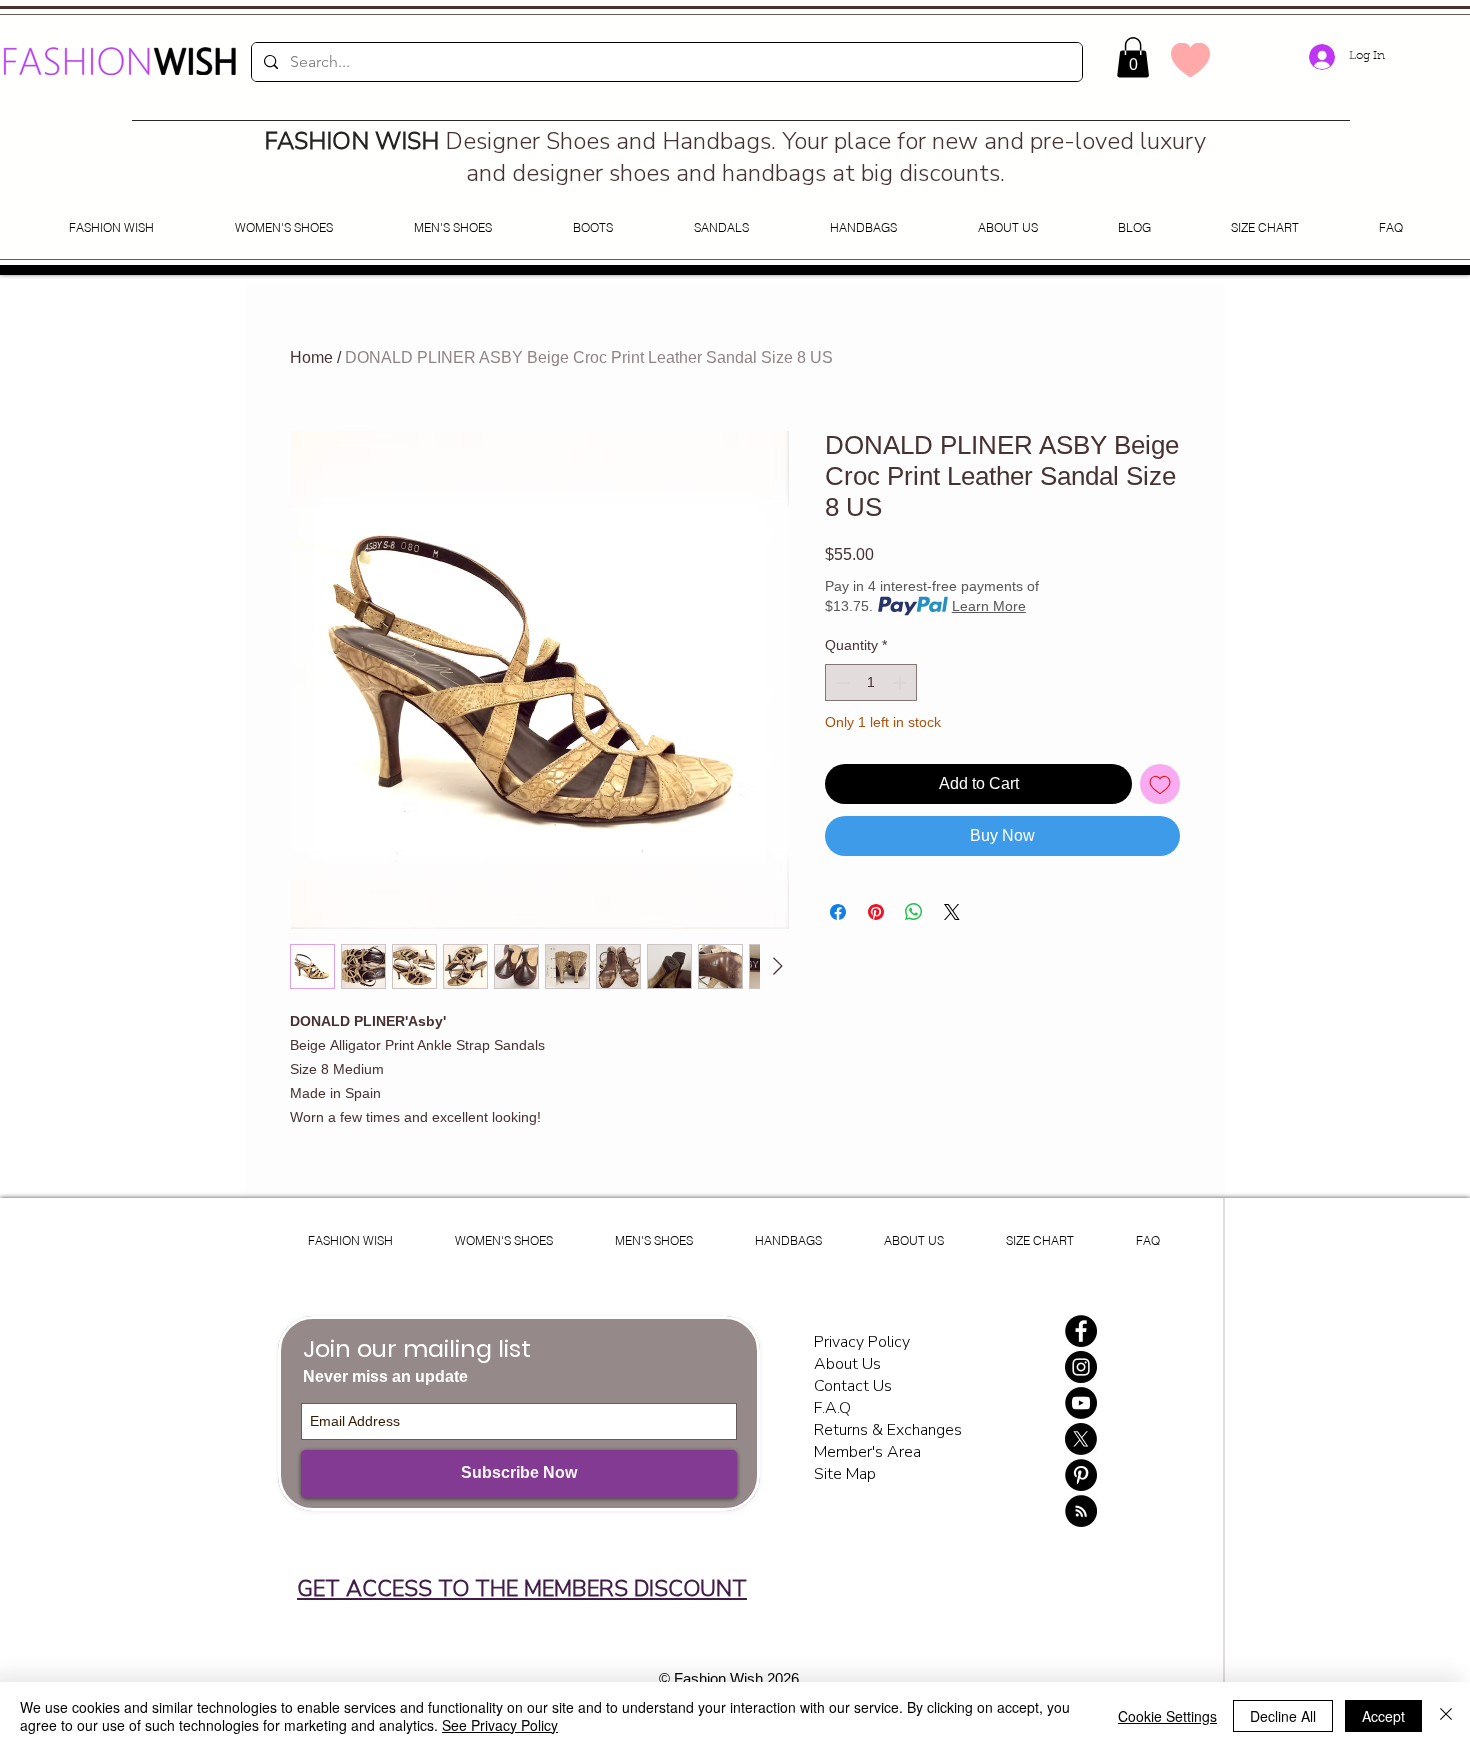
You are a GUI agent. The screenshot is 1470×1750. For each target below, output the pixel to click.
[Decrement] (840, 682)
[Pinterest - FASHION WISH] (1081, 1475)
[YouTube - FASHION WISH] (1081, 1403)
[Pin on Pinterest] (876, 912)
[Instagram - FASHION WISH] (1081, 1367)
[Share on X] (952, 912)
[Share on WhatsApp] (914, 912)
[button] (1133, 57)
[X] (1081, 1439)
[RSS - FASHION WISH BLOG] (1081, 1511)
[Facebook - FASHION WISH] (1081, 1331)
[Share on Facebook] (838, 912)
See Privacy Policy (500, 1725)
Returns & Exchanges (888, 1430)
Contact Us (853, 1386)
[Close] (1446, 1716)
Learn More (989, 606)
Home (311, 357)
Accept (1383, 1716)
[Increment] (901, 682)
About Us (847, 1364)
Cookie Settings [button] (1167, 1716)
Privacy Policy (864, 1342)
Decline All (1283, 1716)
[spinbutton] (871, 682)
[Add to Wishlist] (1160, 784)
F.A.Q (832, 1408)
